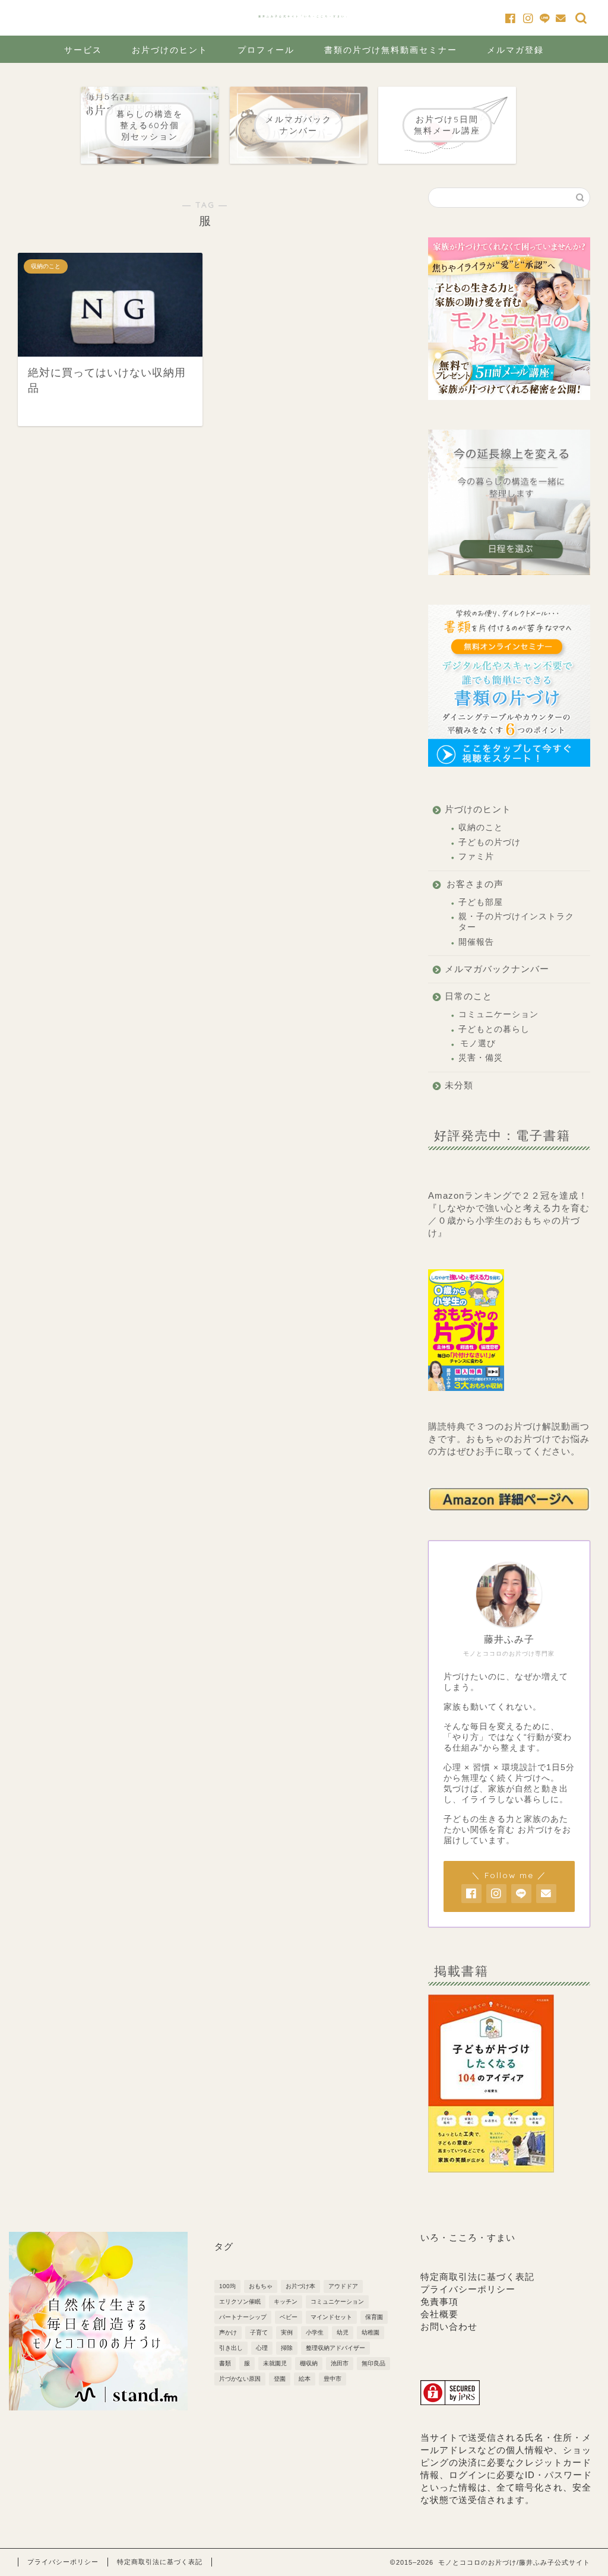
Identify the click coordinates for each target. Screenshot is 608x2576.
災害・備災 (481, 1058)
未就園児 (275, 2363)
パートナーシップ (243, 2317)
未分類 (459, 1085)
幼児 (343, 2332)
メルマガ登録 (515, 50)
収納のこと (481, 828)
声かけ (228, 2332)
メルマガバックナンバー (497, 969)
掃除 (287, 2348)
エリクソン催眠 (240, 2302)
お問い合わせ (449, 2326)
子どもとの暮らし (494, 1029)
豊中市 (332, 2379)
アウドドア (343, 2286)
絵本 (305, 2379)
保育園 (374, 2317)
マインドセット (331, 2317)
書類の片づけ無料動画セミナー (391, 50)
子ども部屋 (481, 902)
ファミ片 (476, 857)
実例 (287, 2332)
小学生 (315, 2332)
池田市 (340, 2363)
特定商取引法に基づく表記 (477, 2277)
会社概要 (439, 2314)
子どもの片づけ (490, 842)
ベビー (289, 2317)
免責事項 (439, 2302)
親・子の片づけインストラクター (516, 922)
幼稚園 (370, 2332)
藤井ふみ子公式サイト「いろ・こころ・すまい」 (304, 16)
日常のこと (468, 996)
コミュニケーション (498, 1014)
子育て (259, 2332)
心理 (262, 2348)
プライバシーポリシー (468, 2289)
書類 (225, 2363)
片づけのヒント (478, 809)
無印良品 (373, 2363)
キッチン (286, 2302)
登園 (280, 2379)
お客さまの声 (475, 884)
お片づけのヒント (170, 50)
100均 (227, 2286)
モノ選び (478, 1044)
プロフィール (266, 50)
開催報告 (476, 942)
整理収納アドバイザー (335, 2348)
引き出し (231, 2348)
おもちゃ (261, 2286)
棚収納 (309, 2363)
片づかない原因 (240, 2379)
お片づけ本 (300, 2286)
